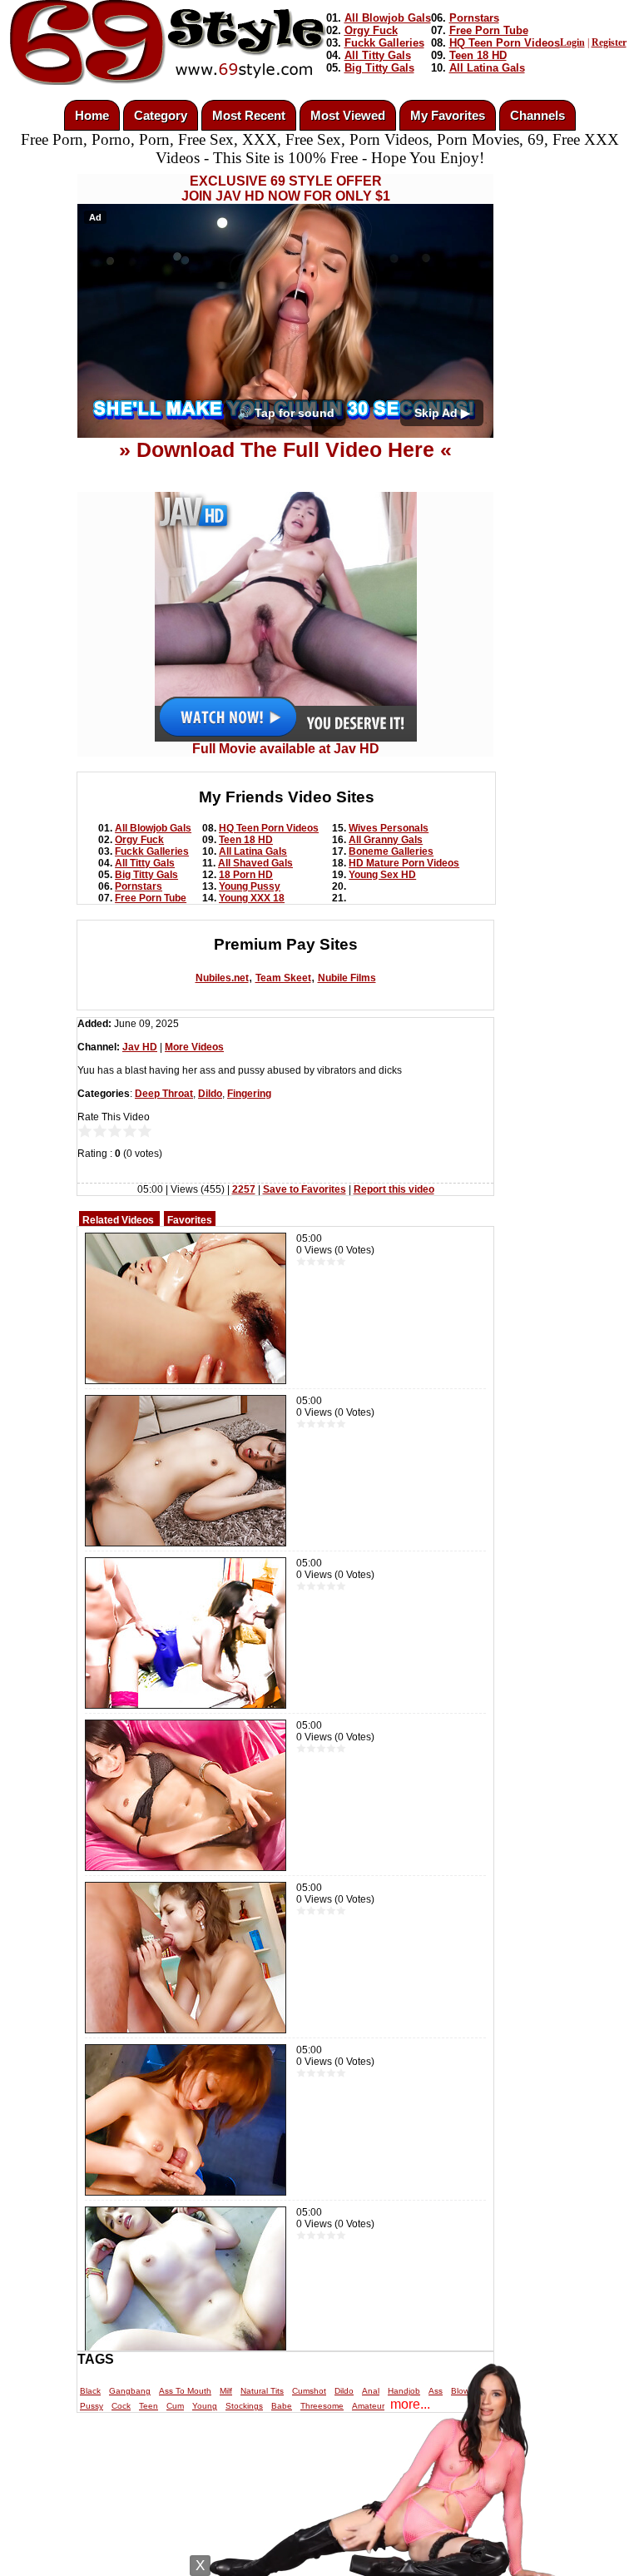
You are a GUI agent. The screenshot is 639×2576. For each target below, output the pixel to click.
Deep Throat (164, 1094)
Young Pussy (250, 886)
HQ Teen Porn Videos (505, 43)
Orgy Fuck (371, 30)
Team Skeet (283, 978)
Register (609, 42)
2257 (244, 1189)
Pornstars (474, 18)
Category (161, 115)
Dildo (210, 1094)
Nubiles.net (222, 978)
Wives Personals (389, 828)
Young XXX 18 (252, 898)
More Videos (194, 1047)
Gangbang (130, 2391)
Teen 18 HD (478, 55)
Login (572, 42)
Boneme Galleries (391, 851)
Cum (175, 2406)
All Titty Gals (378, 55)
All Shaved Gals (255, 863)
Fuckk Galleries (384, 43)
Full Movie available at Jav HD (286, 749)
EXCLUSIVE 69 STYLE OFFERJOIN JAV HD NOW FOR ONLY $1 (286, 189)
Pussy (92, 2406)
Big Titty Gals (379, 68)
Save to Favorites (305, 1189)
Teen (149, 2406)
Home (92, 115)
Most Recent (249, 115)
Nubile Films (347, 978)
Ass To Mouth (185, 2391)
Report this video (394, 1189)
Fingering (249, 1094)
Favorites (190, 1220)
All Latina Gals (487, 68)
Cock (121, 2406)
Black (90, 2391)
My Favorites (448, 115)
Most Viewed (348, 115)
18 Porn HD (246, 875)
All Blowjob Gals (388, 18)
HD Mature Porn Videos (404, 863)
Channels (537, 115)
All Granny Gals (386, 840)
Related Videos (118, 1220)
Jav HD (140, 1047)
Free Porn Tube (489, 30)
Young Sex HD (382, 875)
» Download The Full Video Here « (285, 449)
